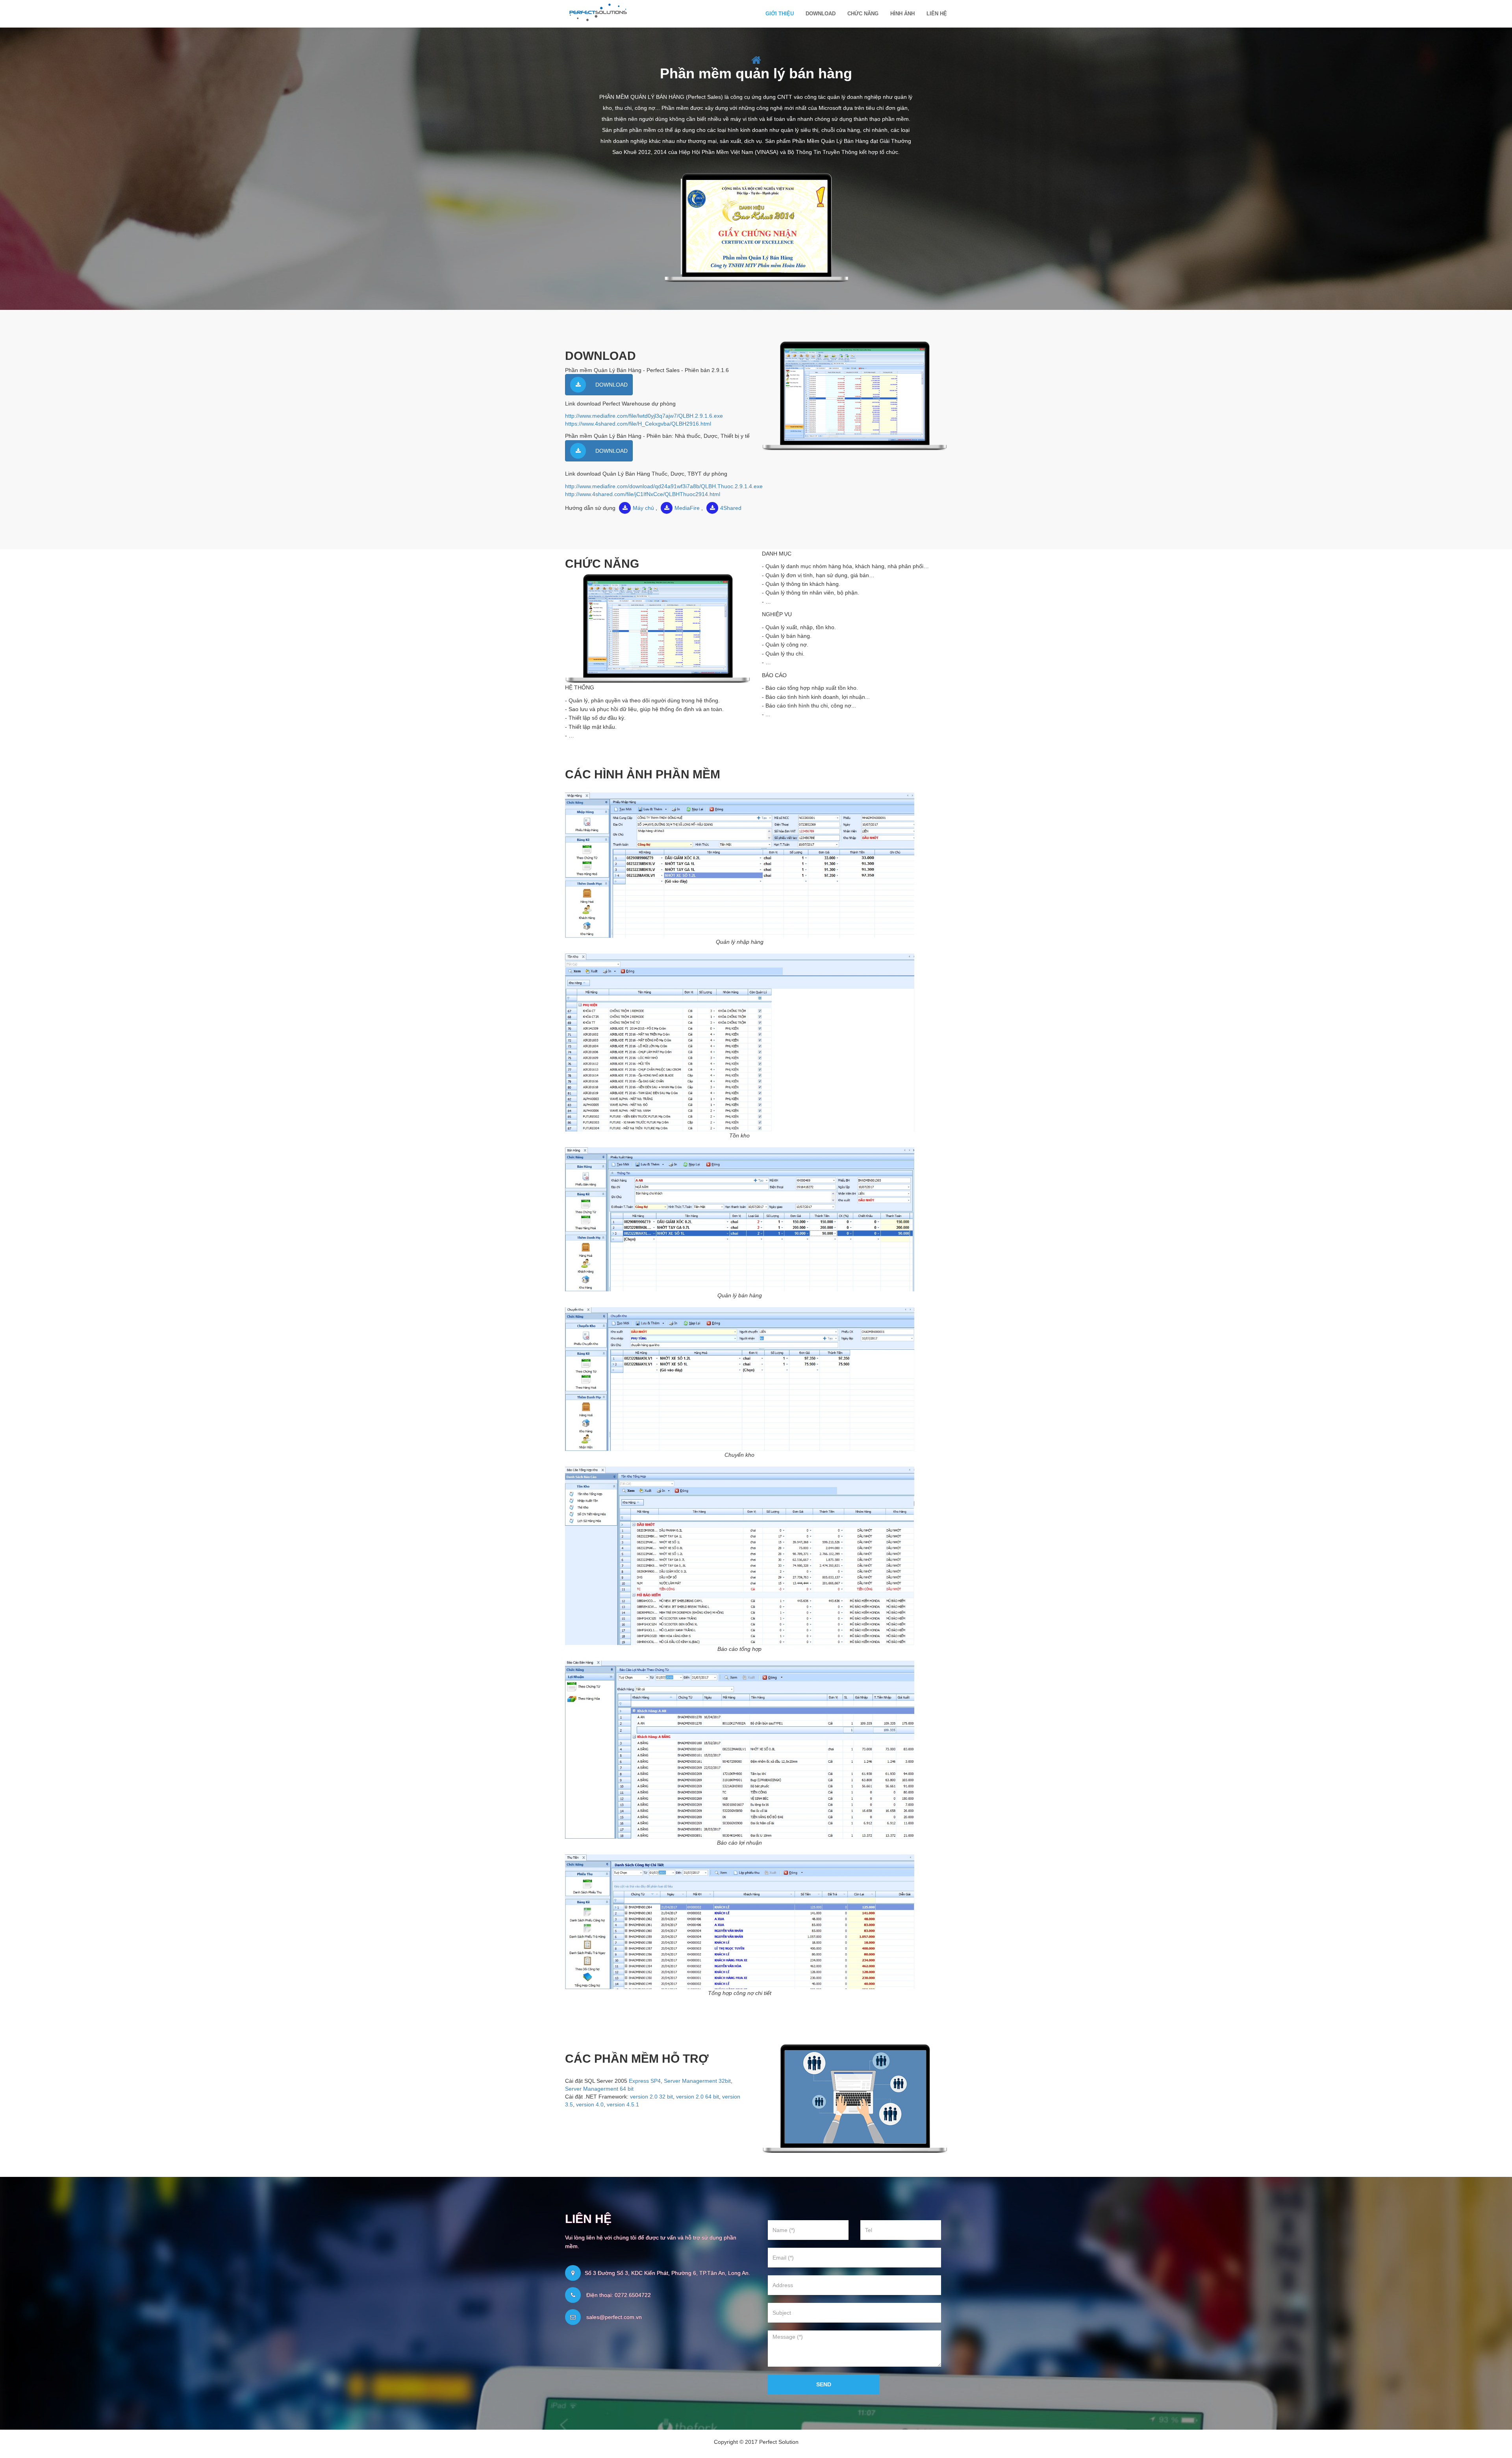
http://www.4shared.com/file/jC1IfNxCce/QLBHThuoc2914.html (643, 494)
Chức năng (863, 14)
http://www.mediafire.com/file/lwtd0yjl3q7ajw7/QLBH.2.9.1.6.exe (644, 416)
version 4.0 (590, 2104)
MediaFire (687, 508)
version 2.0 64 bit (698, 2097)
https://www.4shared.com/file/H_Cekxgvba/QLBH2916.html (638, 424)
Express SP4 (645, 2081)
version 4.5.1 (623, 2104)
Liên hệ (937, 14)
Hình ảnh (902, 14)
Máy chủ (643, 508)
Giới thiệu (780, 14)
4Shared (731, 508)
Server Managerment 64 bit (599, 2089)
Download (821, 14)
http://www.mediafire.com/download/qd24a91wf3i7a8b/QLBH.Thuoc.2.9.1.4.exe (664, 486)
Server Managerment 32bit (697, 2081)
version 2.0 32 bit (651, 2097)
